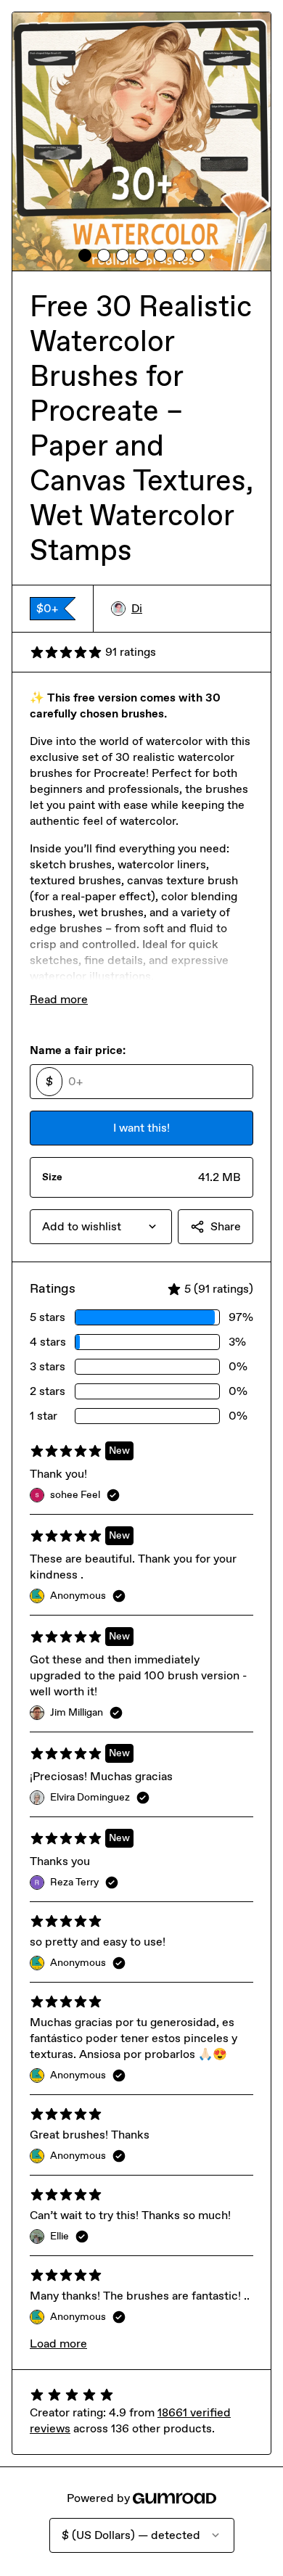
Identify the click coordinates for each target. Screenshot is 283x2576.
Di (137, 608)
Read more (59, 999)
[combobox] (101, 1227)
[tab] (85, 255)
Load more (58, 2343)
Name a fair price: (78, 1050)
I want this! (141, 1128)
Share (226, 1226)
